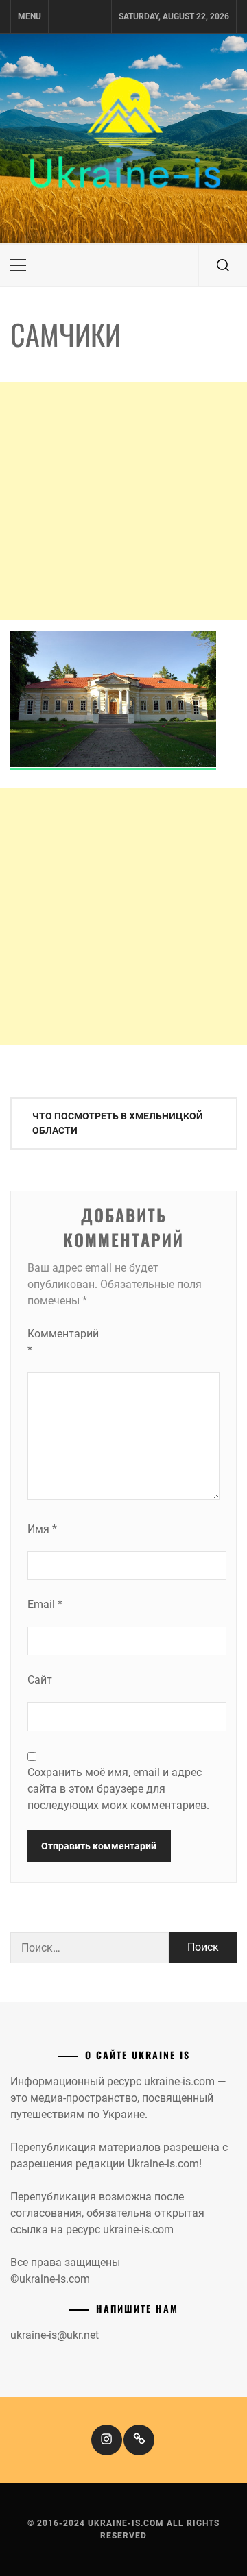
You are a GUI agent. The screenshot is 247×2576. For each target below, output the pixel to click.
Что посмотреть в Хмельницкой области (118, 1123)
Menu (30, 16)
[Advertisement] (123, 501)
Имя (42, 1529)
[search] (223, 265)
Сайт (40, 1680)
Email (45, 1604)
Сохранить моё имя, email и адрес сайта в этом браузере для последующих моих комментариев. (118, 1789)
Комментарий (55, 1342)
